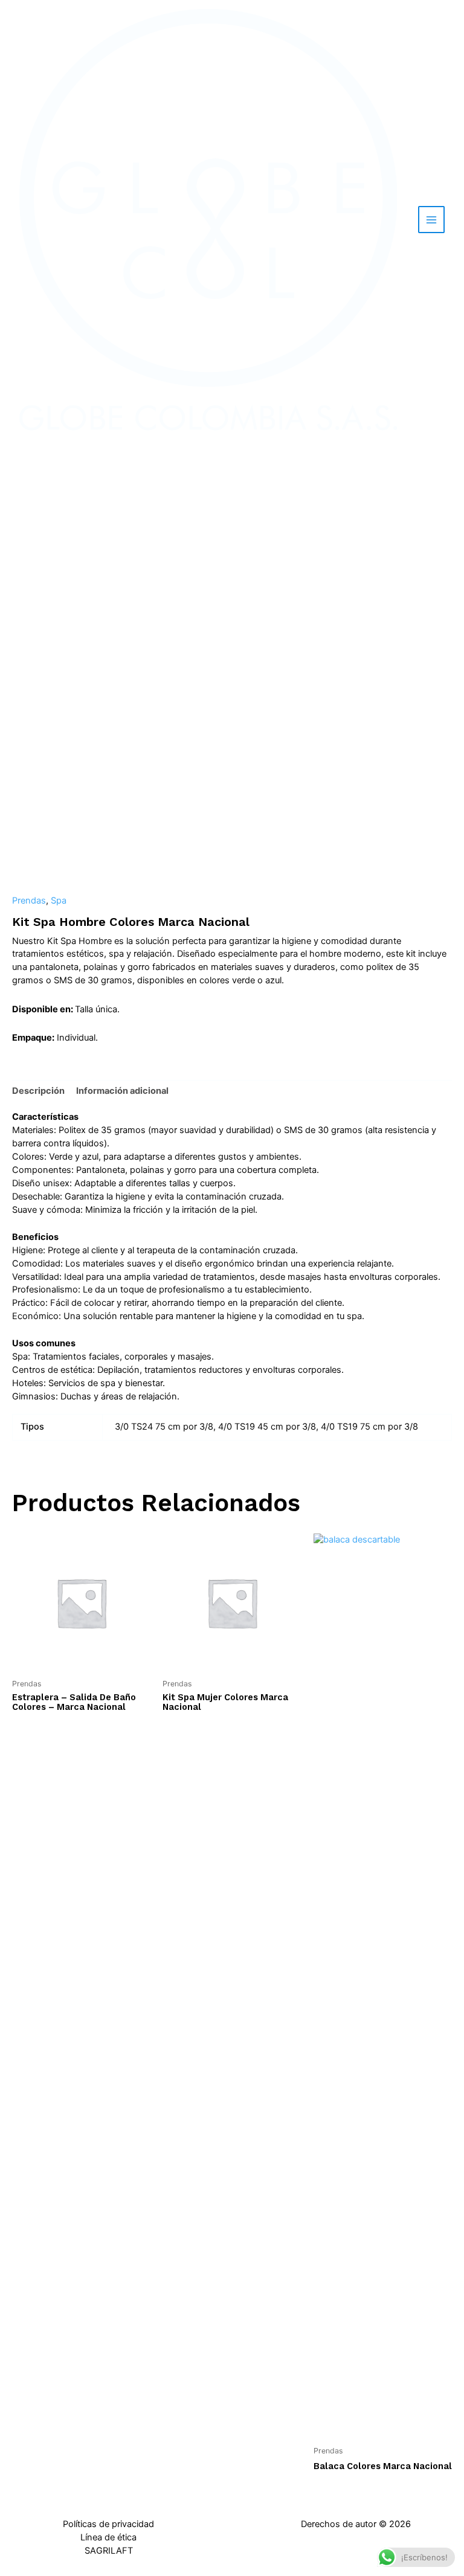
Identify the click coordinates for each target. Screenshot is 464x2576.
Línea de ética (108, 2537)
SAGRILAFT (109, 2551)
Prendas (29, 901)
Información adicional (122, 1091)
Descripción (38, 1091)
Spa (59, 901)
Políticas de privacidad (108, 2524)
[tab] (38, 1091)
